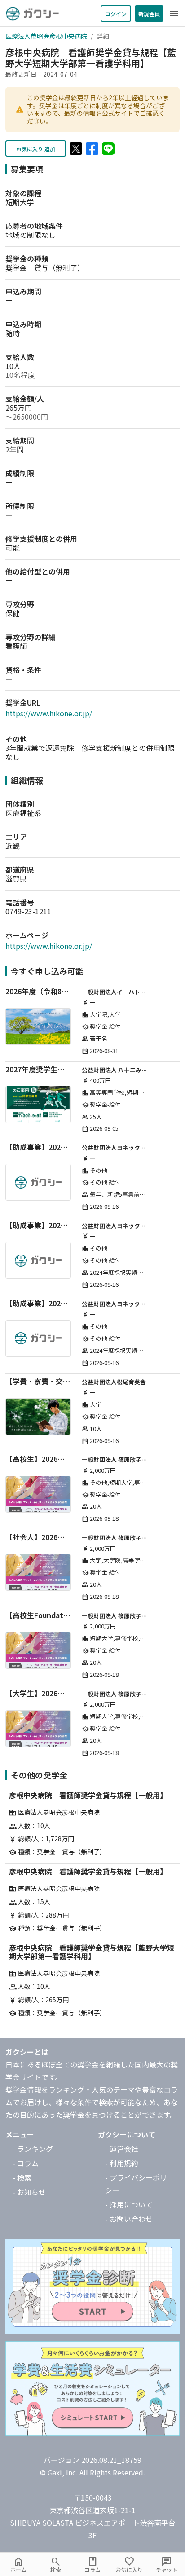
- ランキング (33, 2149)
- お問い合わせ (129, 2219)
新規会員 (149, 14)
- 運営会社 (122, 2149)
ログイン (116, 14)
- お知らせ (29, 2192)
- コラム (26, 2163)
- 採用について (129, 2204)
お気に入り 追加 (36, 149)
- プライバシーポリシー (136, 2184)
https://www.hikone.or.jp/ (49, 713)
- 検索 (22, 2177)
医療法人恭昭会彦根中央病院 (46, 36)
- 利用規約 (122, 2163)
